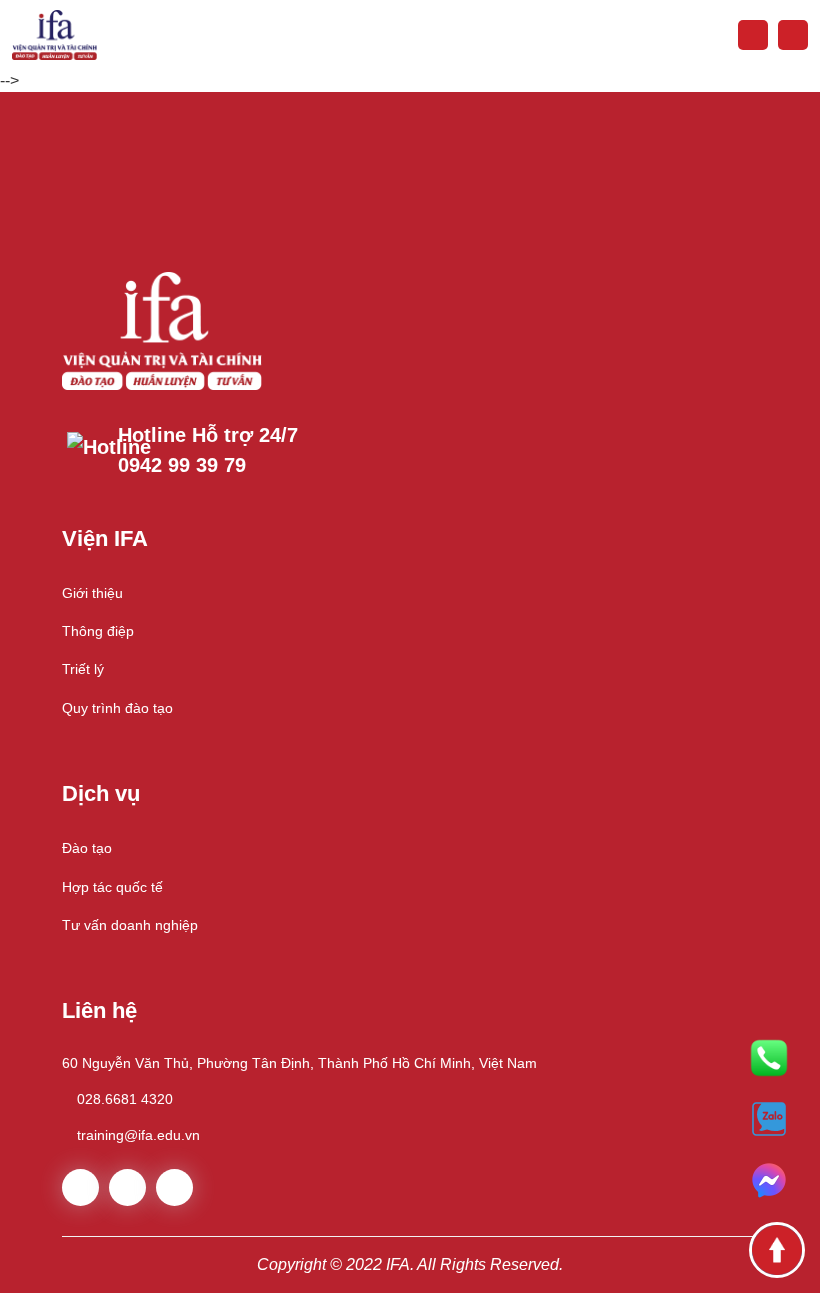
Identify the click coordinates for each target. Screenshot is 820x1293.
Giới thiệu (92, 593)
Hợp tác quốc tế (112, 887)
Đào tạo (87, 848)
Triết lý (83, 669)
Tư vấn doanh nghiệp (130, 925)
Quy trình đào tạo (117, 708)
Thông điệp (98, 631)
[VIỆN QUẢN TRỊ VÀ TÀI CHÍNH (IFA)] (54, 33)
